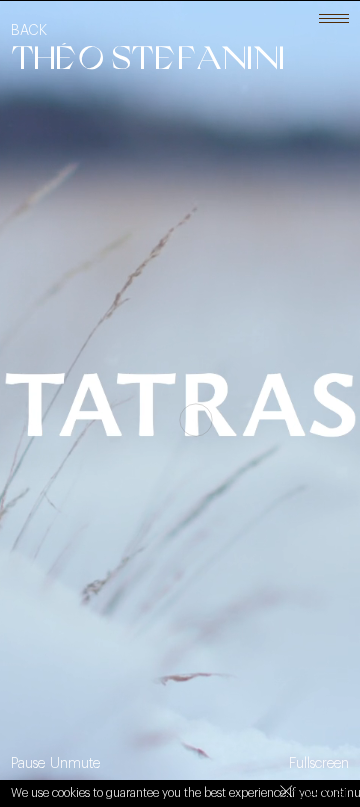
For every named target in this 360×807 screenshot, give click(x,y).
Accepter (314, 794)
